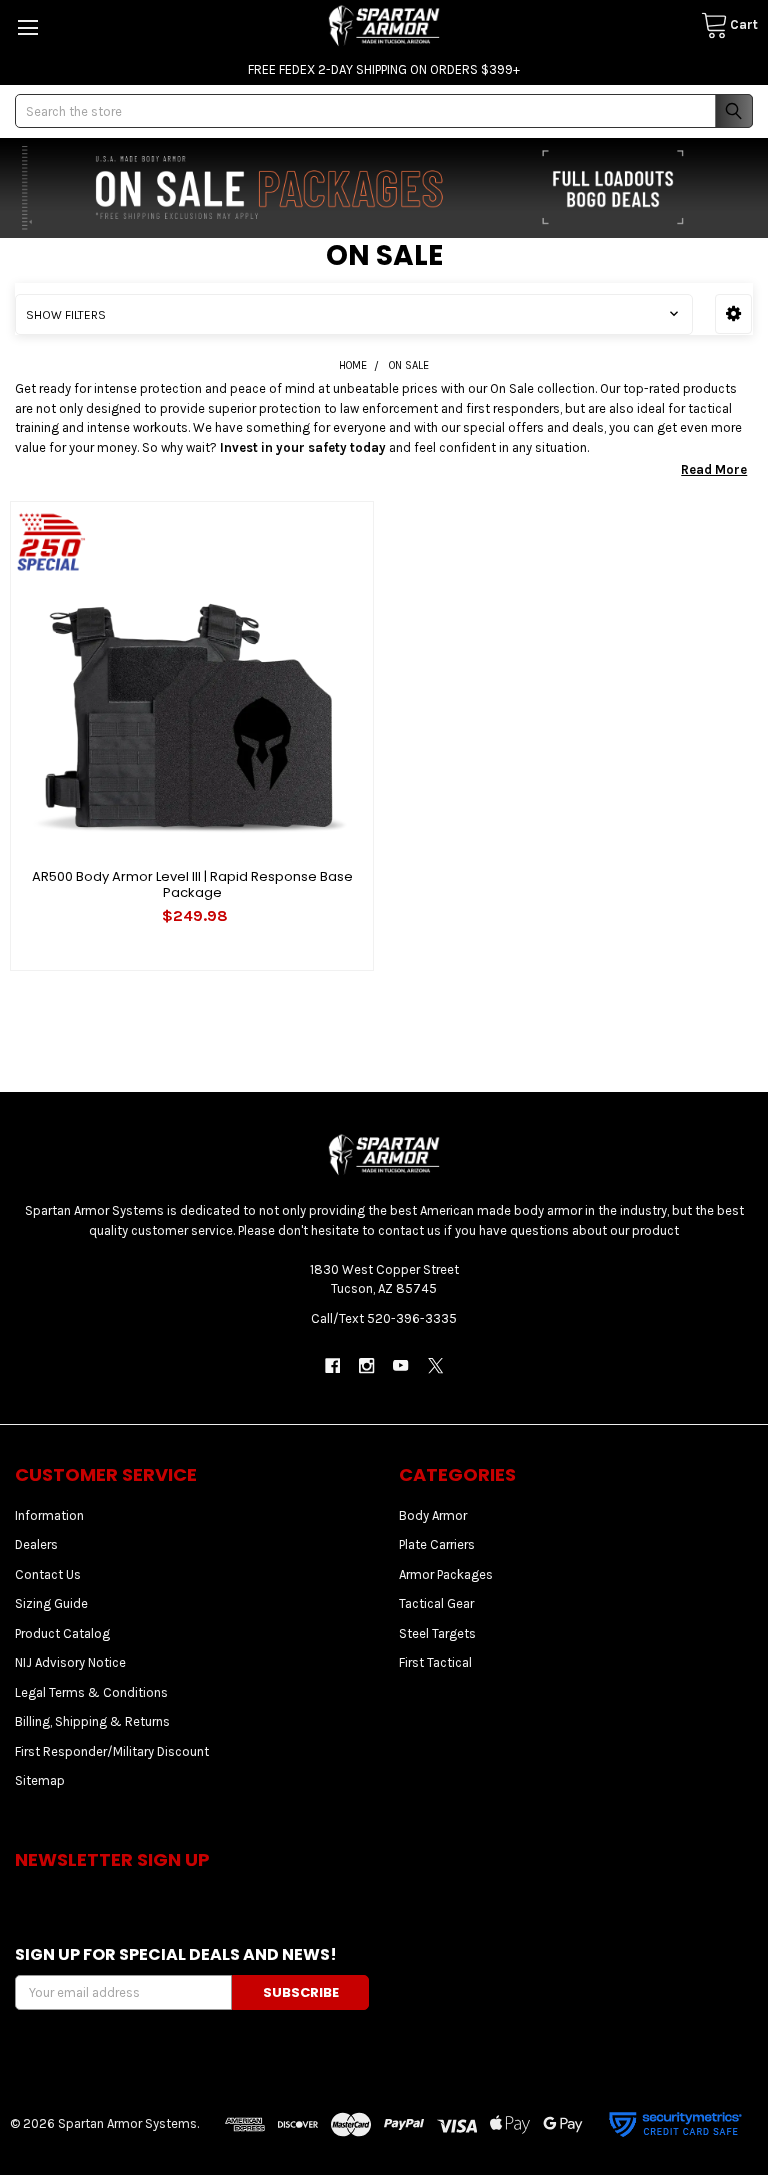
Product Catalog (62, 1633)
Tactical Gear (436, 1603)
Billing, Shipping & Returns (92, 1721)
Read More (714, 469)
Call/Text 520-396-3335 (384, 1318)
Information (49, 1515)
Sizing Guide (51, 1603)
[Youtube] (401, 1365)
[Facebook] (332, 1365)
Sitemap (40, 1780)
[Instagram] (366, 1365)
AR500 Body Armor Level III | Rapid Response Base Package (192, 884)
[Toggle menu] (27, 27)
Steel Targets (437, 1633)
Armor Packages (446, 1574)
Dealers (36, 1544)
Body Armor (433, 1515)
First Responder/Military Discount (112, 1751)
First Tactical (435, 1662)
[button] (733, 314)
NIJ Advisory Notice (70, 1662)
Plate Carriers (437, 1544)
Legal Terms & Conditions (91, 1692)
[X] (435, 1365)
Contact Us (48, 1574)
